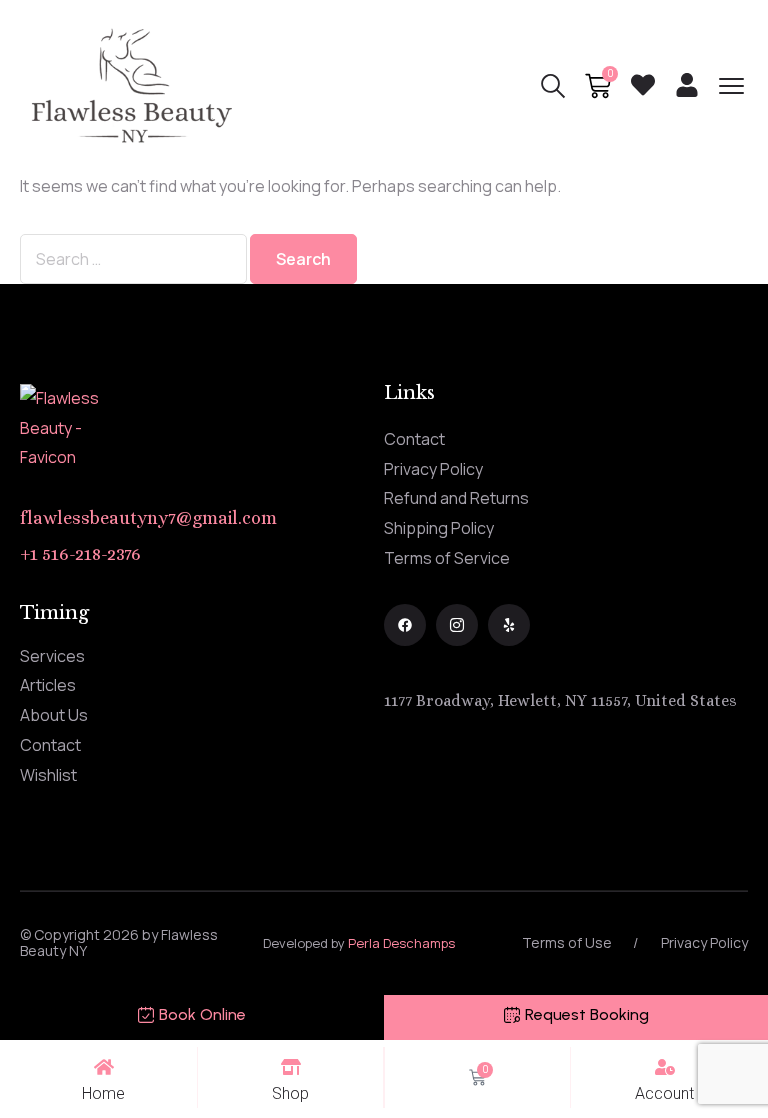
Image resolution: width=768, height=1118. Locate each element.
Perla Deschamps (401, 943)
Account (664, 1093)
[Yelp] (509, 625)
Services (52, 656)
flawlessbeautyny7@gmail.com (148, 518)
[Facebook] (405, 625)
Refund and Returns (456, 498)
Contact (414, 439)
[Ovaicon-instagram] (457, 625)
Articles (48, 685)
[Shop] (291, 1067)
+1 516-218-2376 (80, 554)
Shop (290, 1093)
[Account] (665, 1067)
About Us (54, 715)
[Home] (104, 1067)
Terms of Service (447, 558)
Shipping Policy (439, 528)
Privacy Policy (433, 469)
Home (103, 1093)
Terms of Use (567, 942)
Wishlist (48, 775)
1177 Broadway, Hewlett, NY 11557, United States (560, 700)
